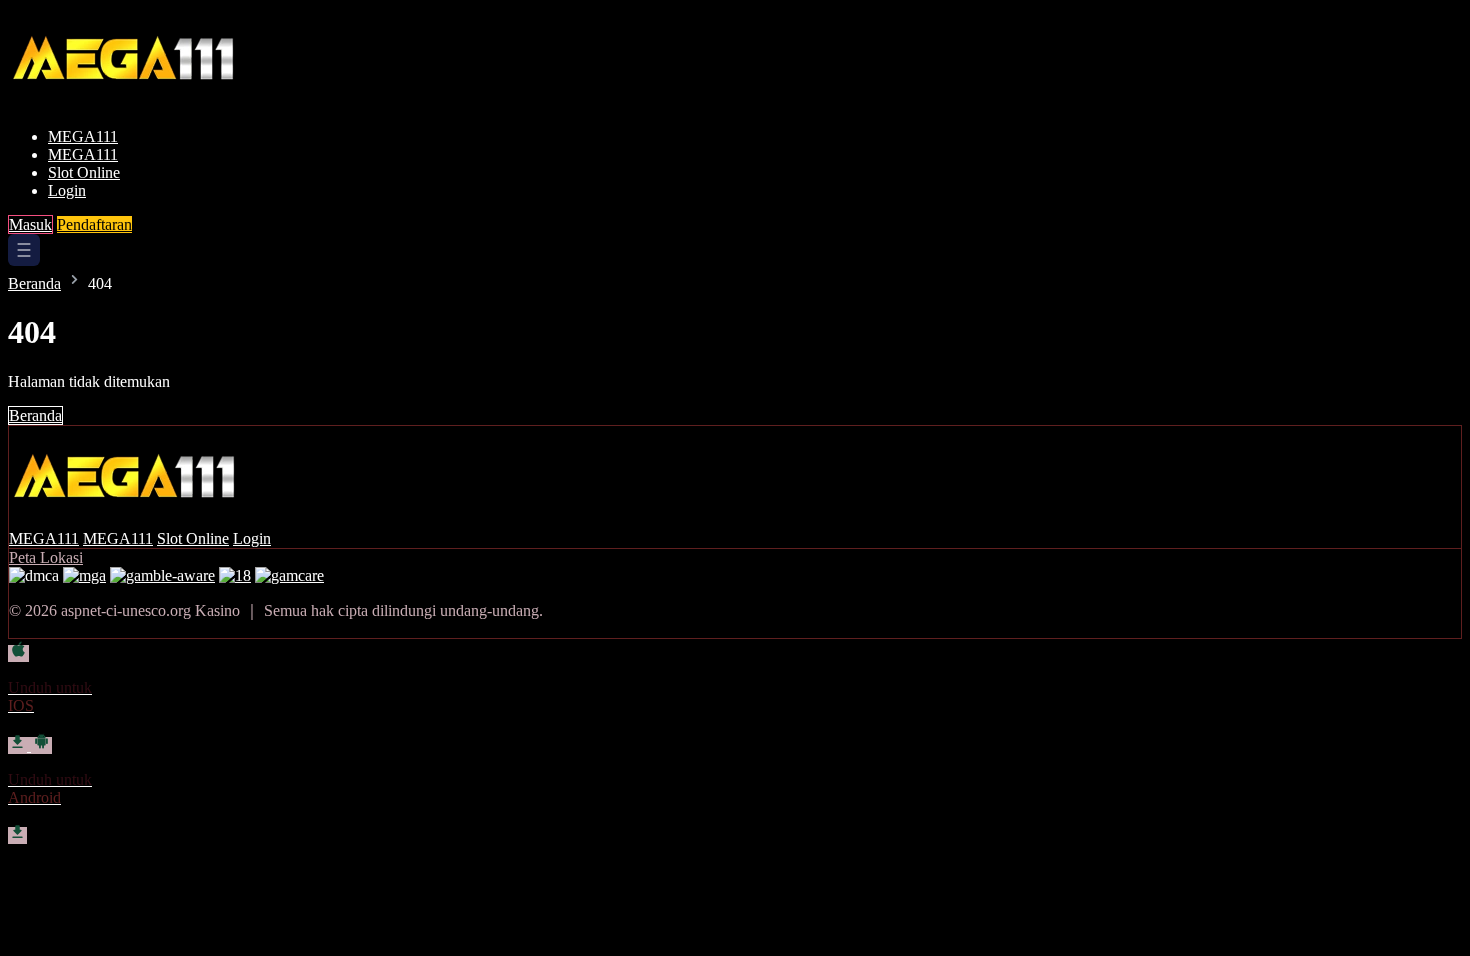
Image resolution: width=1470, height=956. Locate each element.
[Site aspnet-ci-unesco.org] (147, 102)
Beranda (34, 283)
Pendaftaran (94, 224)
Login (67, 190)
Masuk (30, 224)
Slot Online (84, 172)
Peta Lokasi (46, 557)
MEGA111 (83, 136)
